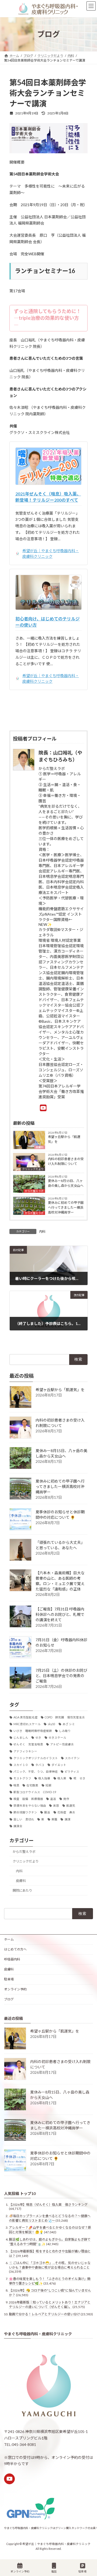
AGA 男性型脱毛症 (26, 1717)
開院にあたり (22, 1890)
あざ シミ (69, 1724)
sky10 (51, 1724)
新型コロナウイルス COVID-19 (35, 1792)
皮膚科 (40, 1147)
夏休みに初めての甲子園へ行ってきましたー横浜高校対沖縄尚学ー (66, 1207)
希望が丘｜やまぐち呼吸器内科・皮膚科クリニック (51, 553)
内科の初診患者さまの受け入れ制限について (66, 1161)
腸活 (47, 1812)
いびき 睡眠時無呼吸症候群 (33, 1731)
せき (38, 1738)
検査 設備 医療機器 (28, 1799)
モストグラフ (22, 1778)
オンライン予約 (15, 1989)
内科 (42, 1231)
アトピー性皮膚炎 (62, 1744)
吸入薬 (62, 1778)
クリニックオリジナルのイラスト (36, 1758)
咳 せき (79, 1778)
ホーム (9, 1939)
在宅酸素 (32, 1785)
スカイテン (72, 1758)
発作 (66, 1799)
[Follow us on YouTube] (9, 2479)
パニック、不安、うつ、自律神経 (36, 1772)
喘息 (16, 1785)
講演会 (18, 1826)
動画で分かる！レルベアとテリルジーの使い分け (44, 2314)
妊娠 (48, 1785)
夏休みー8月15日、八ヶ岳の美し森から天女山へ (66, 1183)
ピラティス (72, 1772)
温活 (53, 1799)
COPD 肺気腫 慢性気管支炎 (65, 1717)
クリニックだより (33, 1169)
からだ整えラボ (34, 1191)
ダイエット (59, 1765)
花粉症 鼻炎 (66, 1812)
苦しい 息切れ (24, 1819)
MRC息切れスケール (27, 1724)
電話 (54, 2571)
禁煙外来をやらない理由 (30, 1806)
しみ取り (65, 1731)
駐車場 (9, 1979)
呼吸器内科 (12, 1959)
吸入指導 (44, 1778)
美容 (56, 1806)
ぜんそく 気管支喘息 (28, 1744)
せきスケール (57, 1738)
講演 (67, 1819)
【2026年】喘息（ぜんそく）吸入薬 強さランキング (48, 2205)
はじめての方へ (15, 1949)
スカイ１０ (21, 1765)
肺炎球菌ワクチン (25, 1812)
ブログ (9, 1999)
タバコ (40, 1765)
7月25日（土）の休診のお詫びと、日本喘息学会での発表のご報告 (61, 1676)
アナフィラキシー (25, 1751)
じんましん (21, 1738)
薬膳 (54, 1819)
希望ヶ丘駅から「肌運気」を (64, 1139)
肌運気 (71, 1806)
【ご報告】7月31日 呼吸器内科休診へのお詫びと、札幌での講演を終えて (60, 1614)
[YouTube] (45, 1108)
